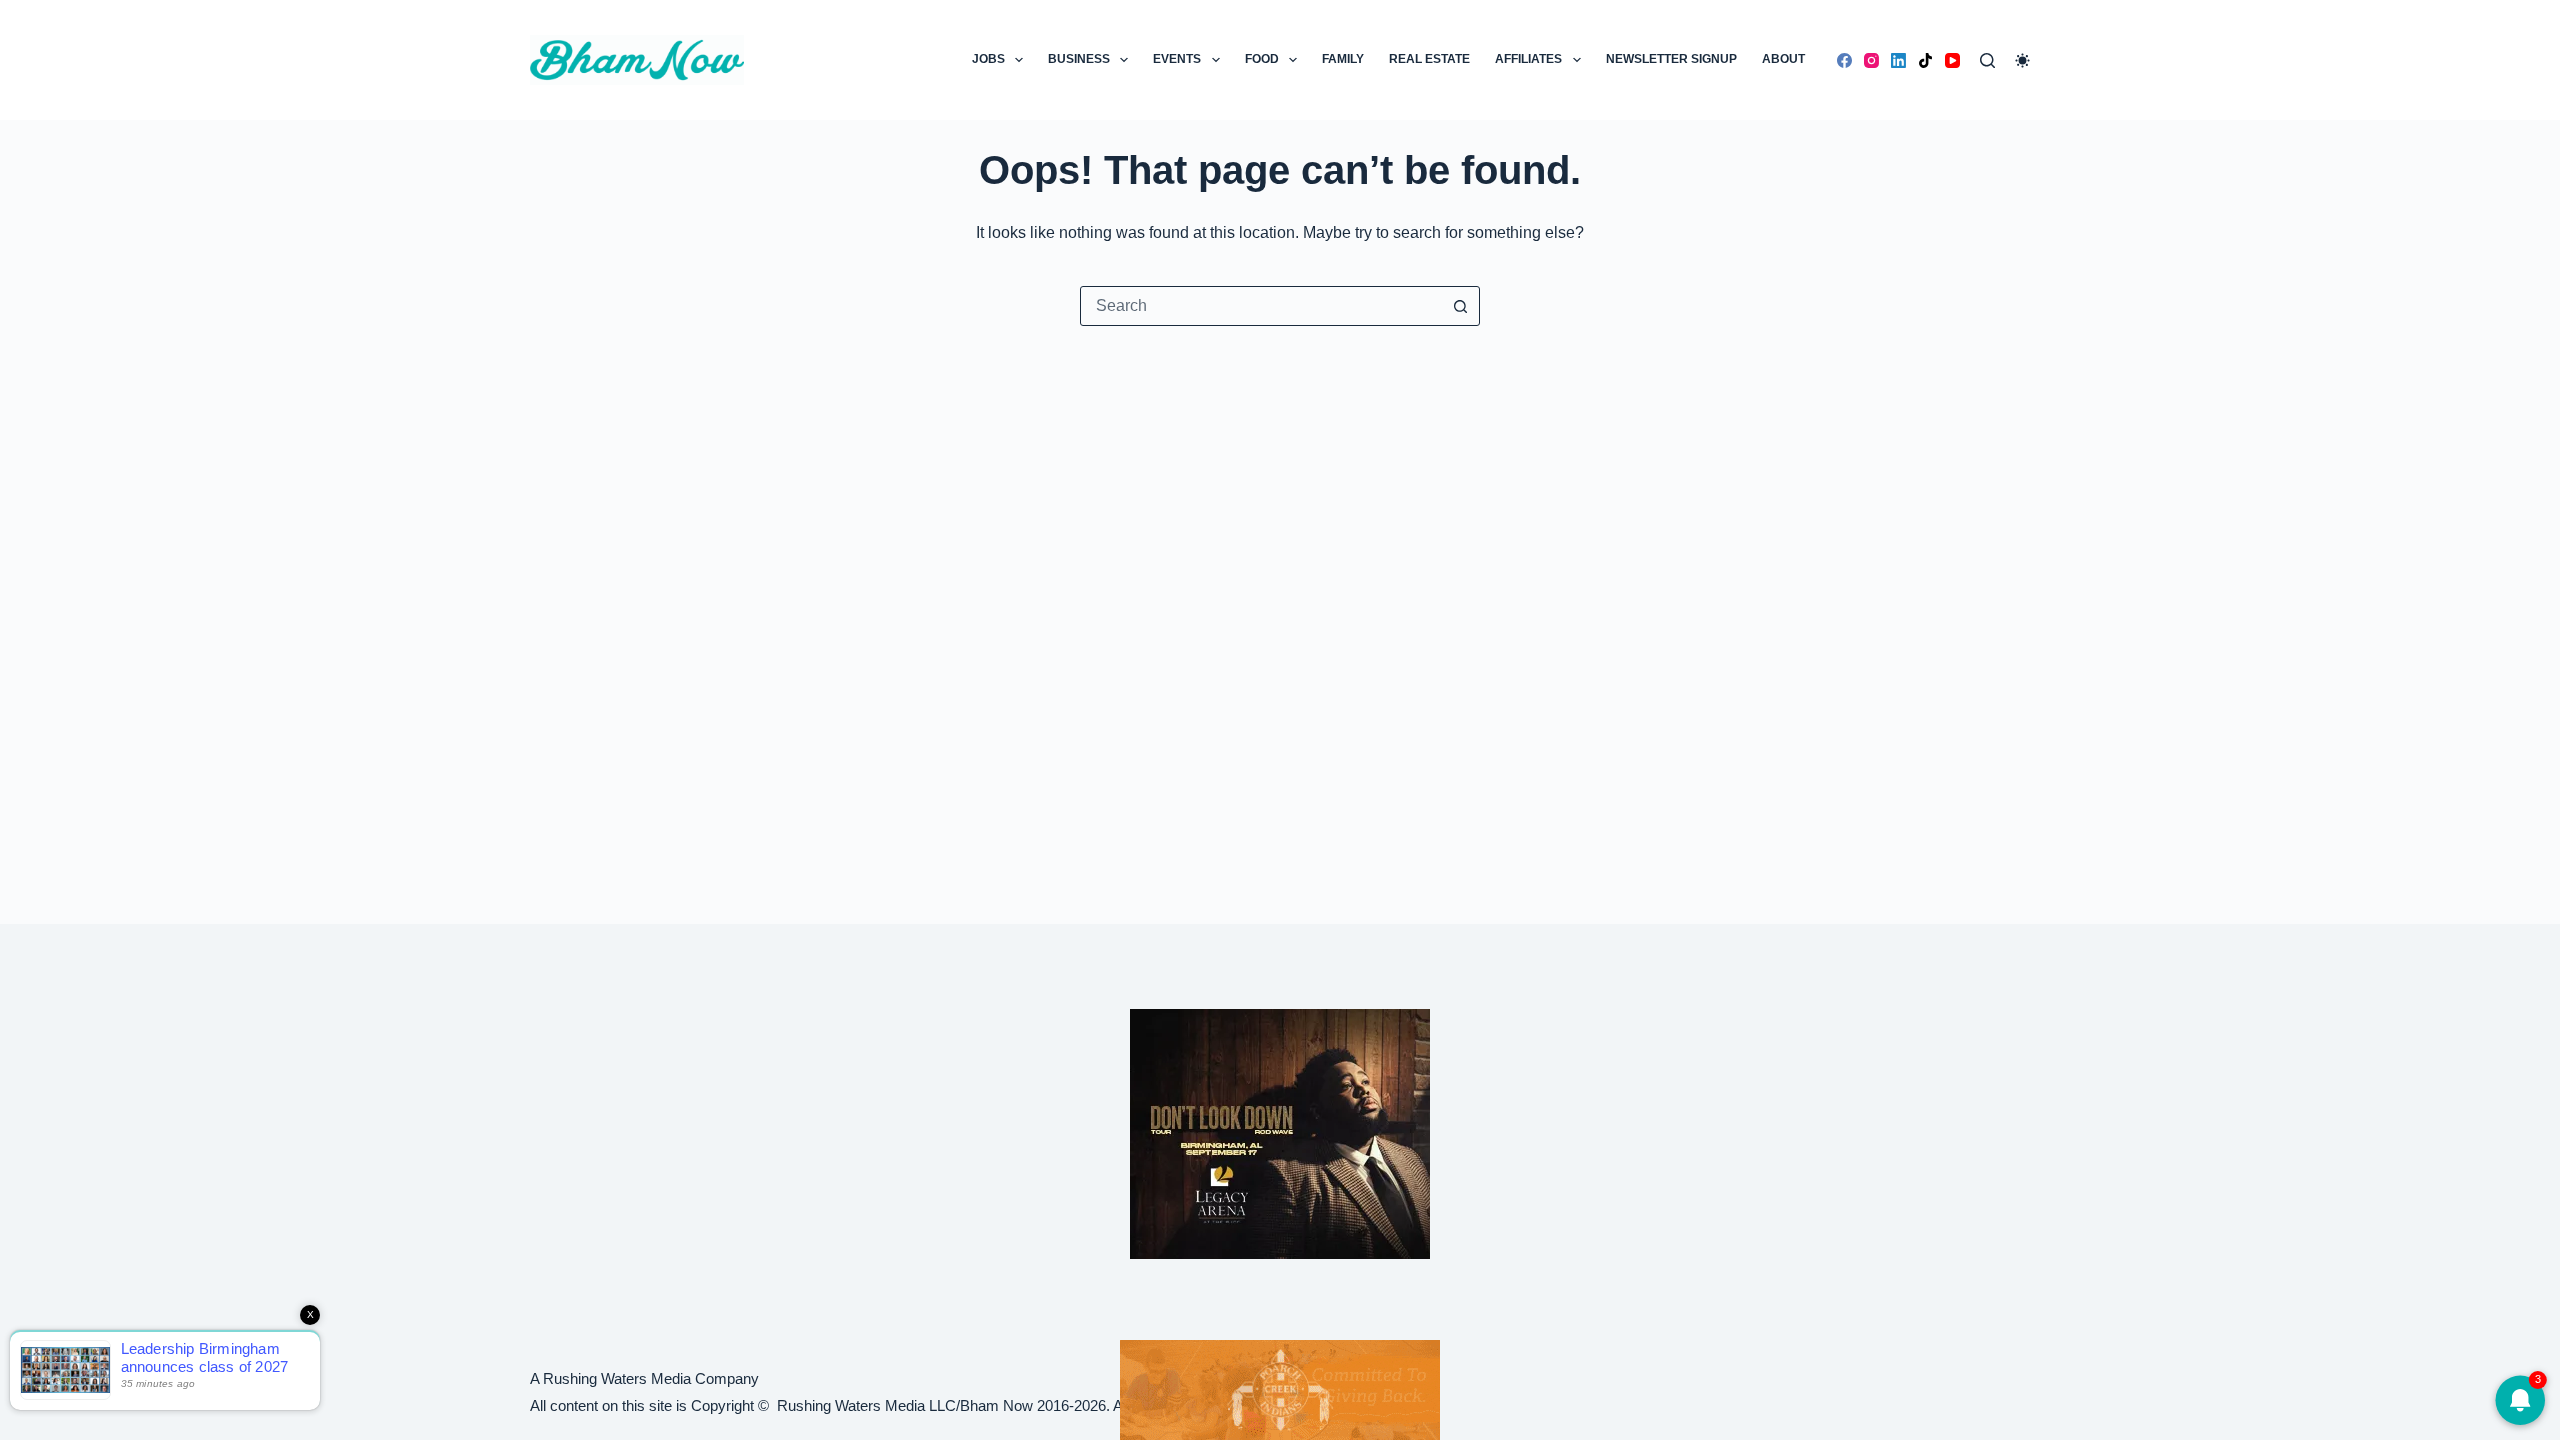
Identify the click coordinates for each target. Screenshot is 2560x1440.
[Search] (1987, 60)
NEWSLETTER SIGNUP (1671, 59)
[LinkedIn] (1898, 60)
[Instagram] (1871, 60)
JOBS (988, 59)
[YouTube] (1952, 60)
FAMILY (1343, 59)
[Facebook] (1844, 60)
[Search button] (1460, 306)
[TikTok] (1925, 60)
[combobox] (1261, 306)
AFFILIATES (1528, 59)
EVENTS (1177, 59)
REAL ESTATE (1429, 59)
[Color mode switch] (2022, 60)
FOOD (1262, 59)
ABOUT (1783, 59)
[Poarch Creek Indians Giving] (1280, 1388)
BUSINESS (1079, 59)
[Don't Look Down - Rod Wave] (1280, 1132)
